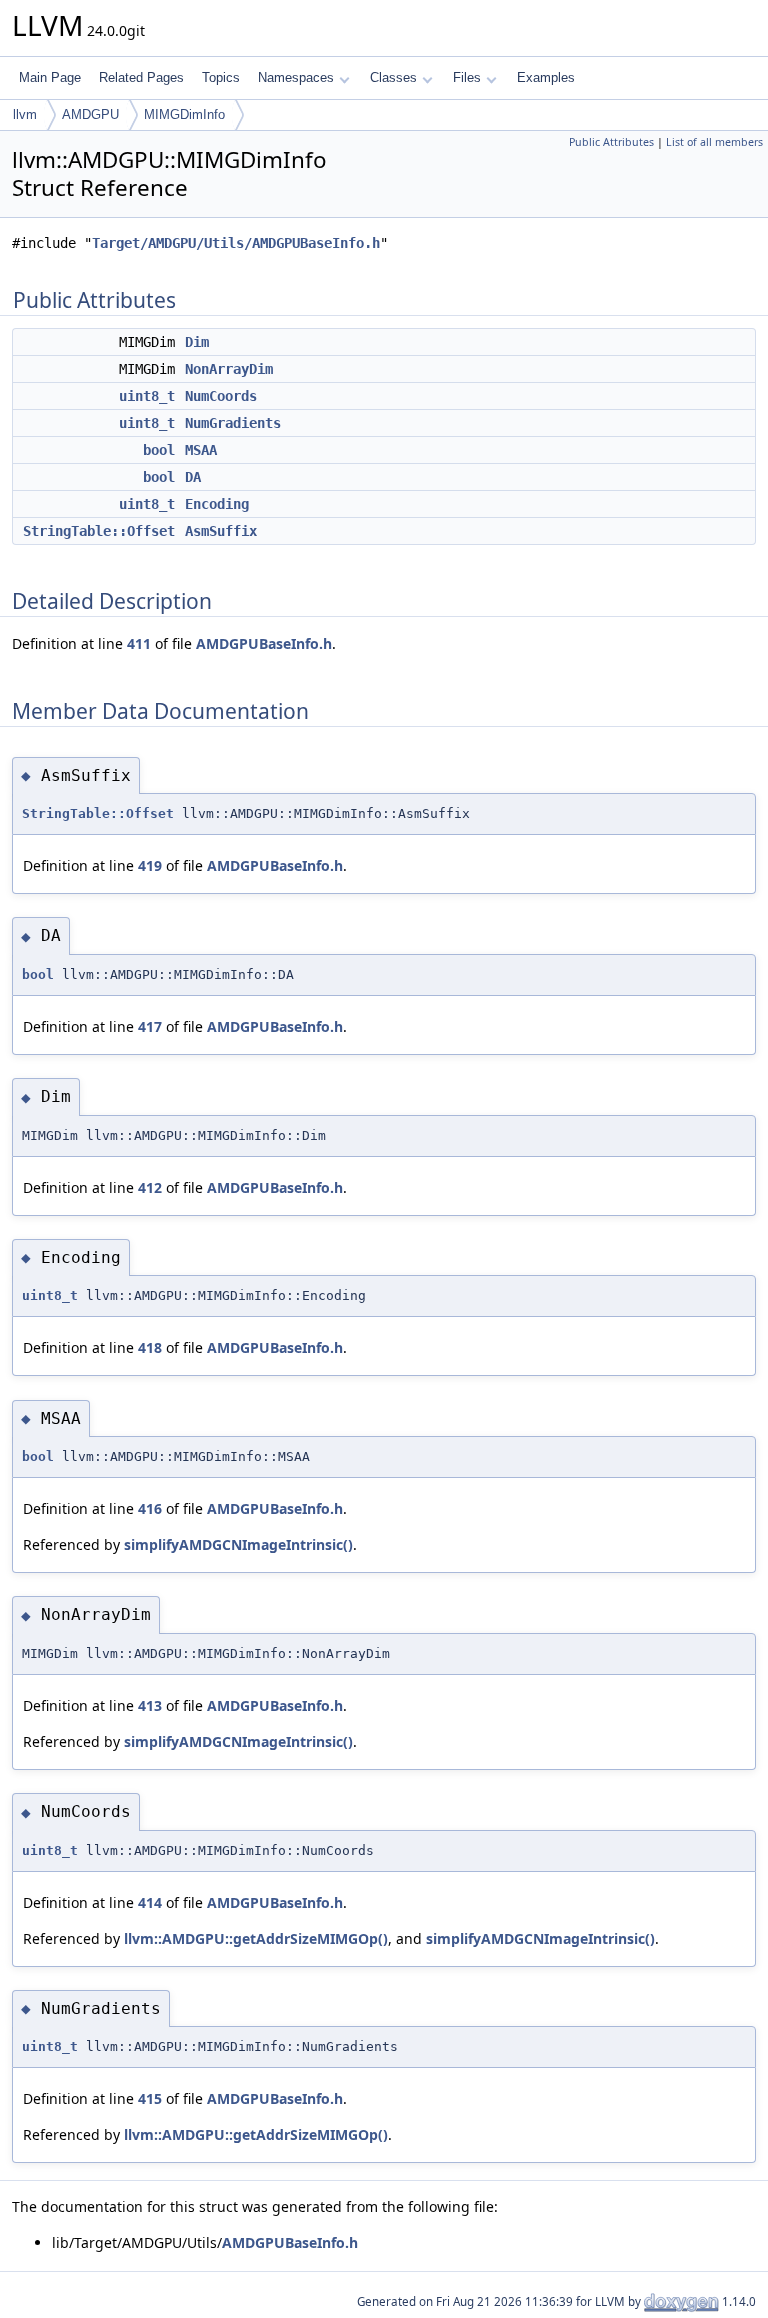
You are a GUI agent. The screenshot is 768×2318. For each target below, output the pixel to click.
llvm (25, 114)
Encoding (217, 504)
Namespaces (296, 77)
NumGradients (233, 423)
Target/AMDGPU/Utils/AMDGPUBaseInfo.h (236, 243)
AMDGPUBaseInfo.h (264, 643)
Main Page (50, 77)
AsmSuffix (221, 531)
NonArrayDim (229, 369)
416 (150, 1508)
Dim (197, 342)
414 (150, 1902)
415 (150, 2098)
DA (193, 477)
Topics (221, 77)
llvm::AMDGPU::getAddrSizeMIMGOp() (256, 1938)
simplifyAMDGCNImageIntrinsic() (238, 1544)
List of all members (714, 142)
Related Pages (141, 77)
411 (139, 643)
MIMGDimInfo (184, 114)
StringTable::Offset (99, 531)
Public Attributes (611, 142)
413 (150, 1705)
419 (150, 865)
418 (150, 1347)
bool (159, 450)
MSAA (201, 450)
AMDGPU (90, 114)
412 (150, 1187)
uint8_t (147, 396)
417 (150, 1026)
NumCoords (221, 396)
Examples (546, 77)
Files (467, 77)
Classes (393, 77)
